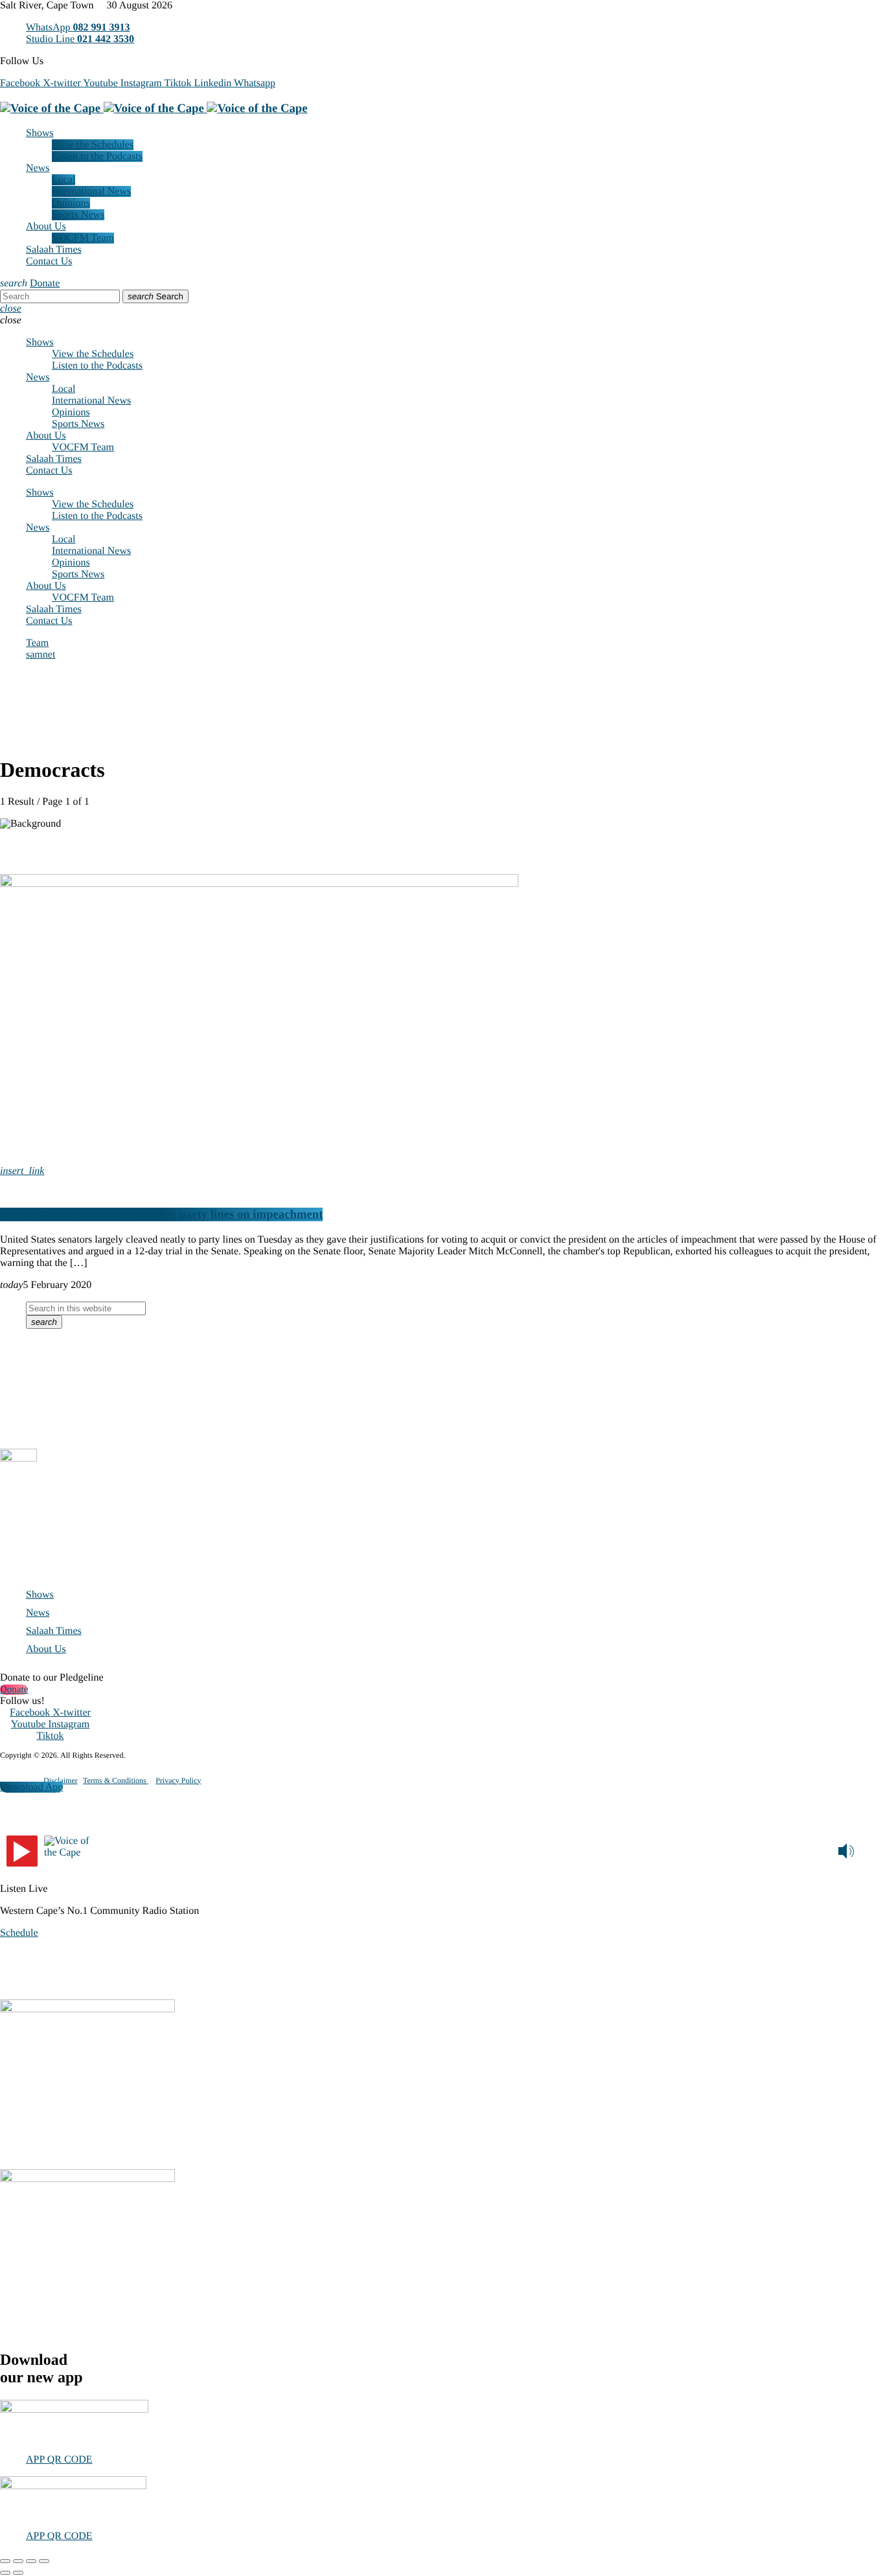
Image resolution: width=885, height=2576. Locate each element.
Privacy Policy (178, 1780)
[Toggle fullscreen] (18, 2561)
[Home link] (154, 109)
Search (155, 296)
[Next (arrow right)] (18, 2573)
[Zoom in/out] (5, 2561)
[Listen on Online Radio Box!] (872, 1849)
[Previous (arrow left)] (5, 2573)
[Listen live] (22, 1851)
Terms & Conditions (116, 1780)
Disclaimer (61, 1780)
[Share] (31, 2561)
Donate (45, 283)
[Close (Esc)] (44, 2561)
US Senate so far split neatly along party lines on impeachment (161, 1214)
